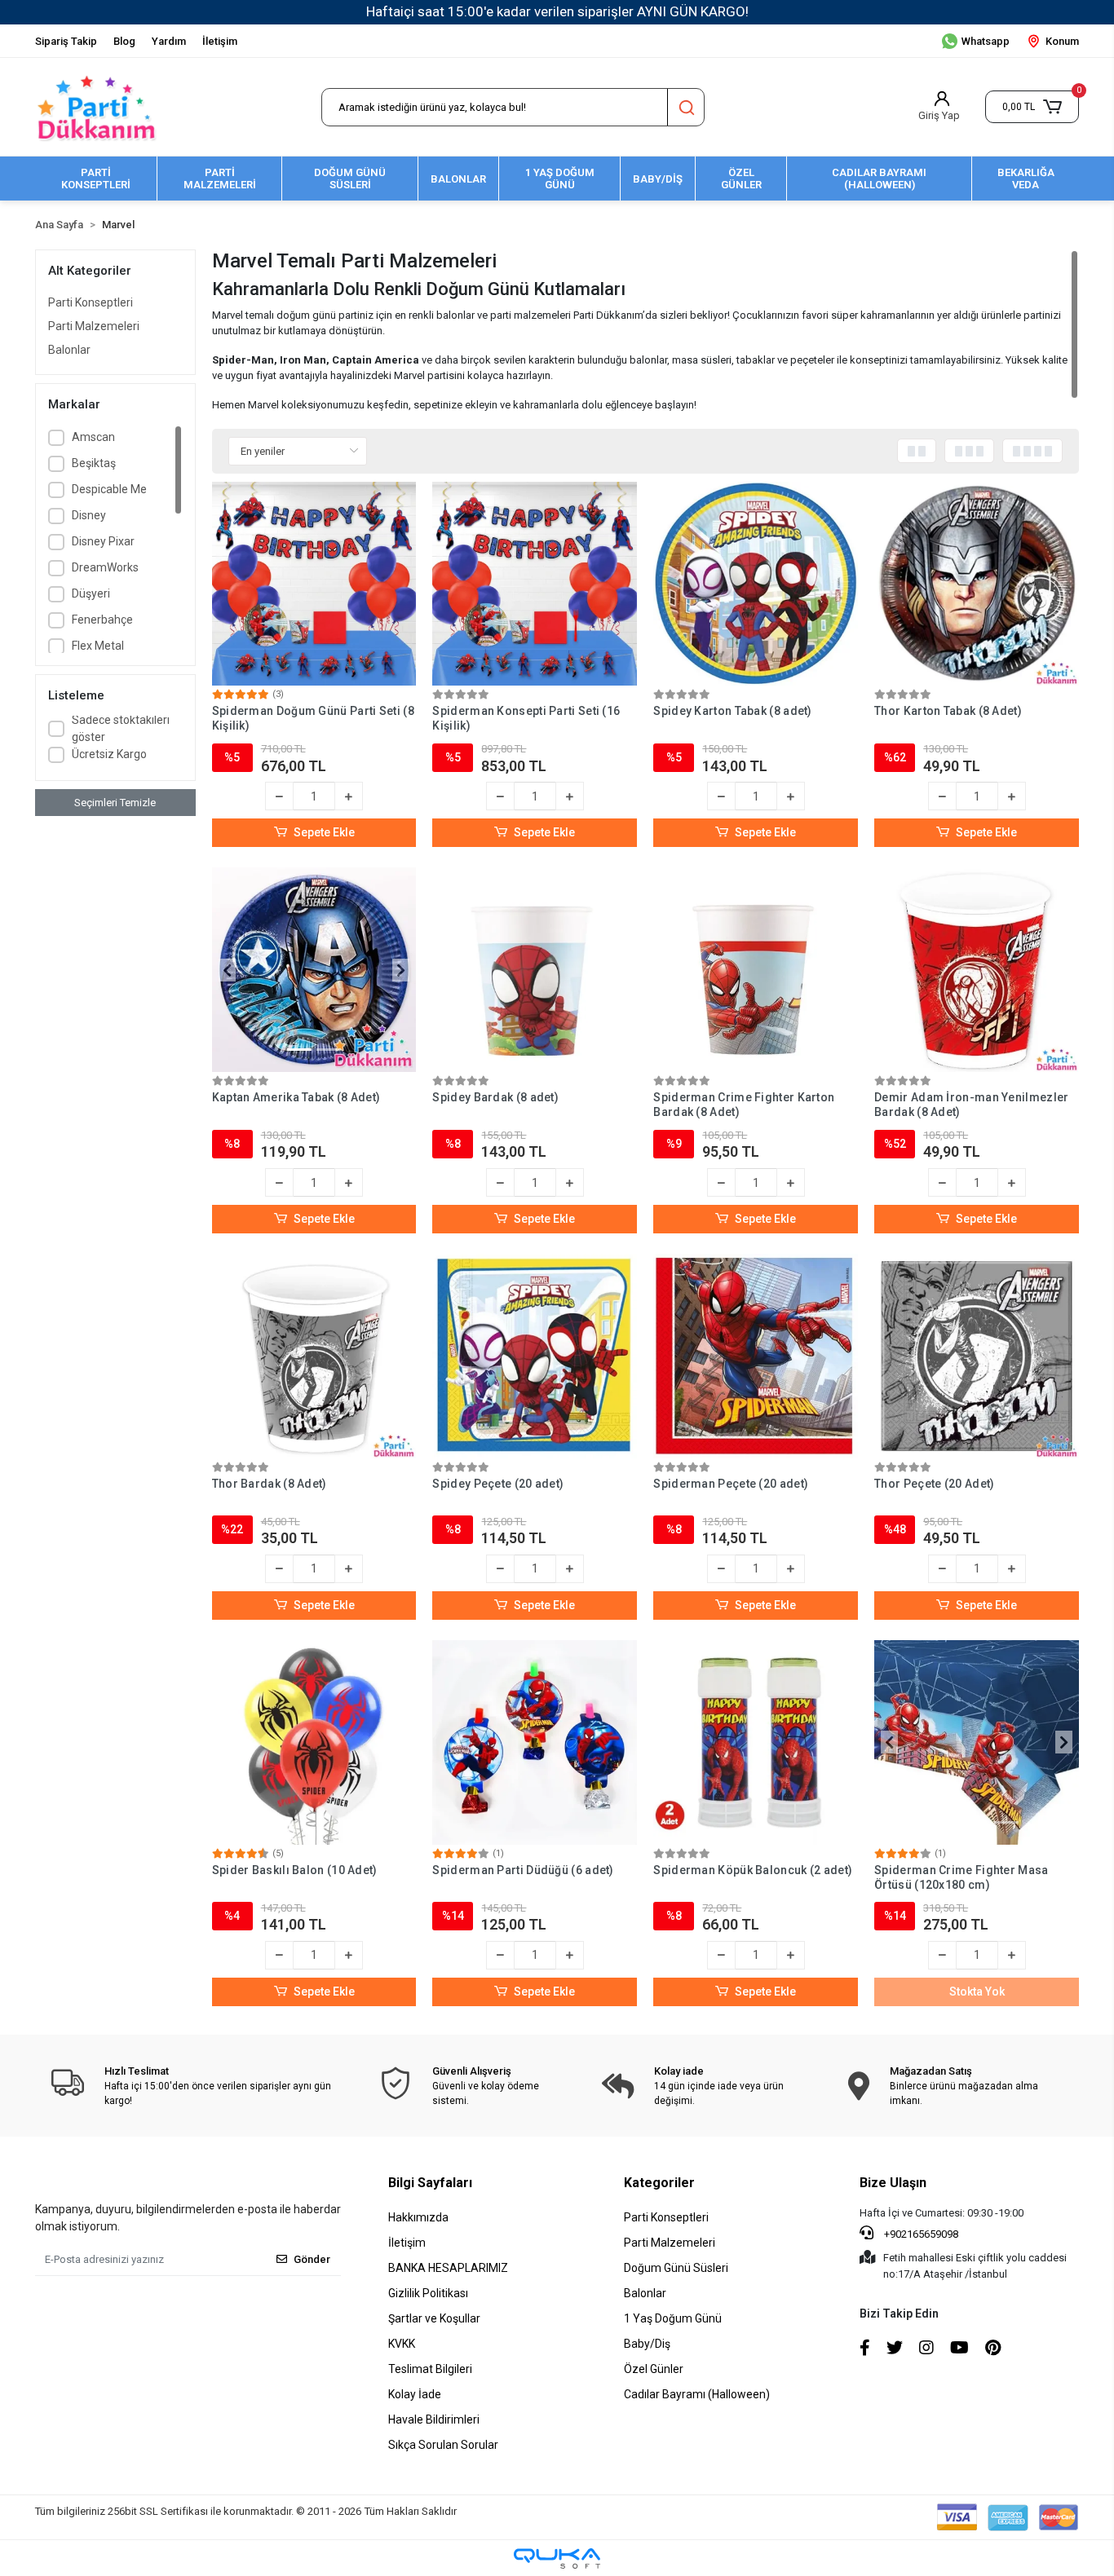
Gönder (312, 2259)
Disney (89, 515)
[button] (1032, 107)
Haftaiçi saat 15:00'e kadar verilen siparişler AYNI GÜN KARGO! (557, 11)
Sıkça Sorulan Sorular (443, 2445)
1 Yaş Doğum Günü (673, 2318)
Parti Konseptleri (91, 302)
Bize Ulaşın (893, 2183)
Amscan (93, 437)
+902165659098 (920, 2234)
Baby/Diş (647, 2344)
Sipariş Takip (66, 41)
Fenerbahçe (102, 620)
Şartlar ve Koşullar (434, 2318)
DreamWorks (105, 567)
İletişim (220, 41)
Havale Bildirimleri (434, 2419)
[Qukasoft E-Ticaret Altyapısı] (557, 2558)
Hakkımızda (418, 2217)
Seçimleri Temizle (115, 803)
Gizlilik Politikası (428, 2293)
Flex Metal (98, 646)
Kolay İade (415, 2394)
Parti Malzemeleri (94, 326)
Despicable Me (109, 489)
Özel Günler (654, 2369)
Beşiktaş (94, 463)
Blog (124, 41)
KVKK (402, 2344)
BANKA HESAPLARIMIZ (448, 2268)
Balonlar (69, 350)
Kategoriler (659, 2183)
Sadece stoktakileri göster (121, 728)
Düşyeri (91, 593)
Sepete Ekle (324, 832)
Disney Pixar (103, 541)
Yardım (169, 41)
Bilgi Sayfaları (430, 2183)
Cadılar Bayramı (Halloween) (697, 2394)
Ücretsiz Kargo (109, 754)
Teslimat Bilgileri (430, 2369)
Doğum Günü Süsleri (676, 2268)
